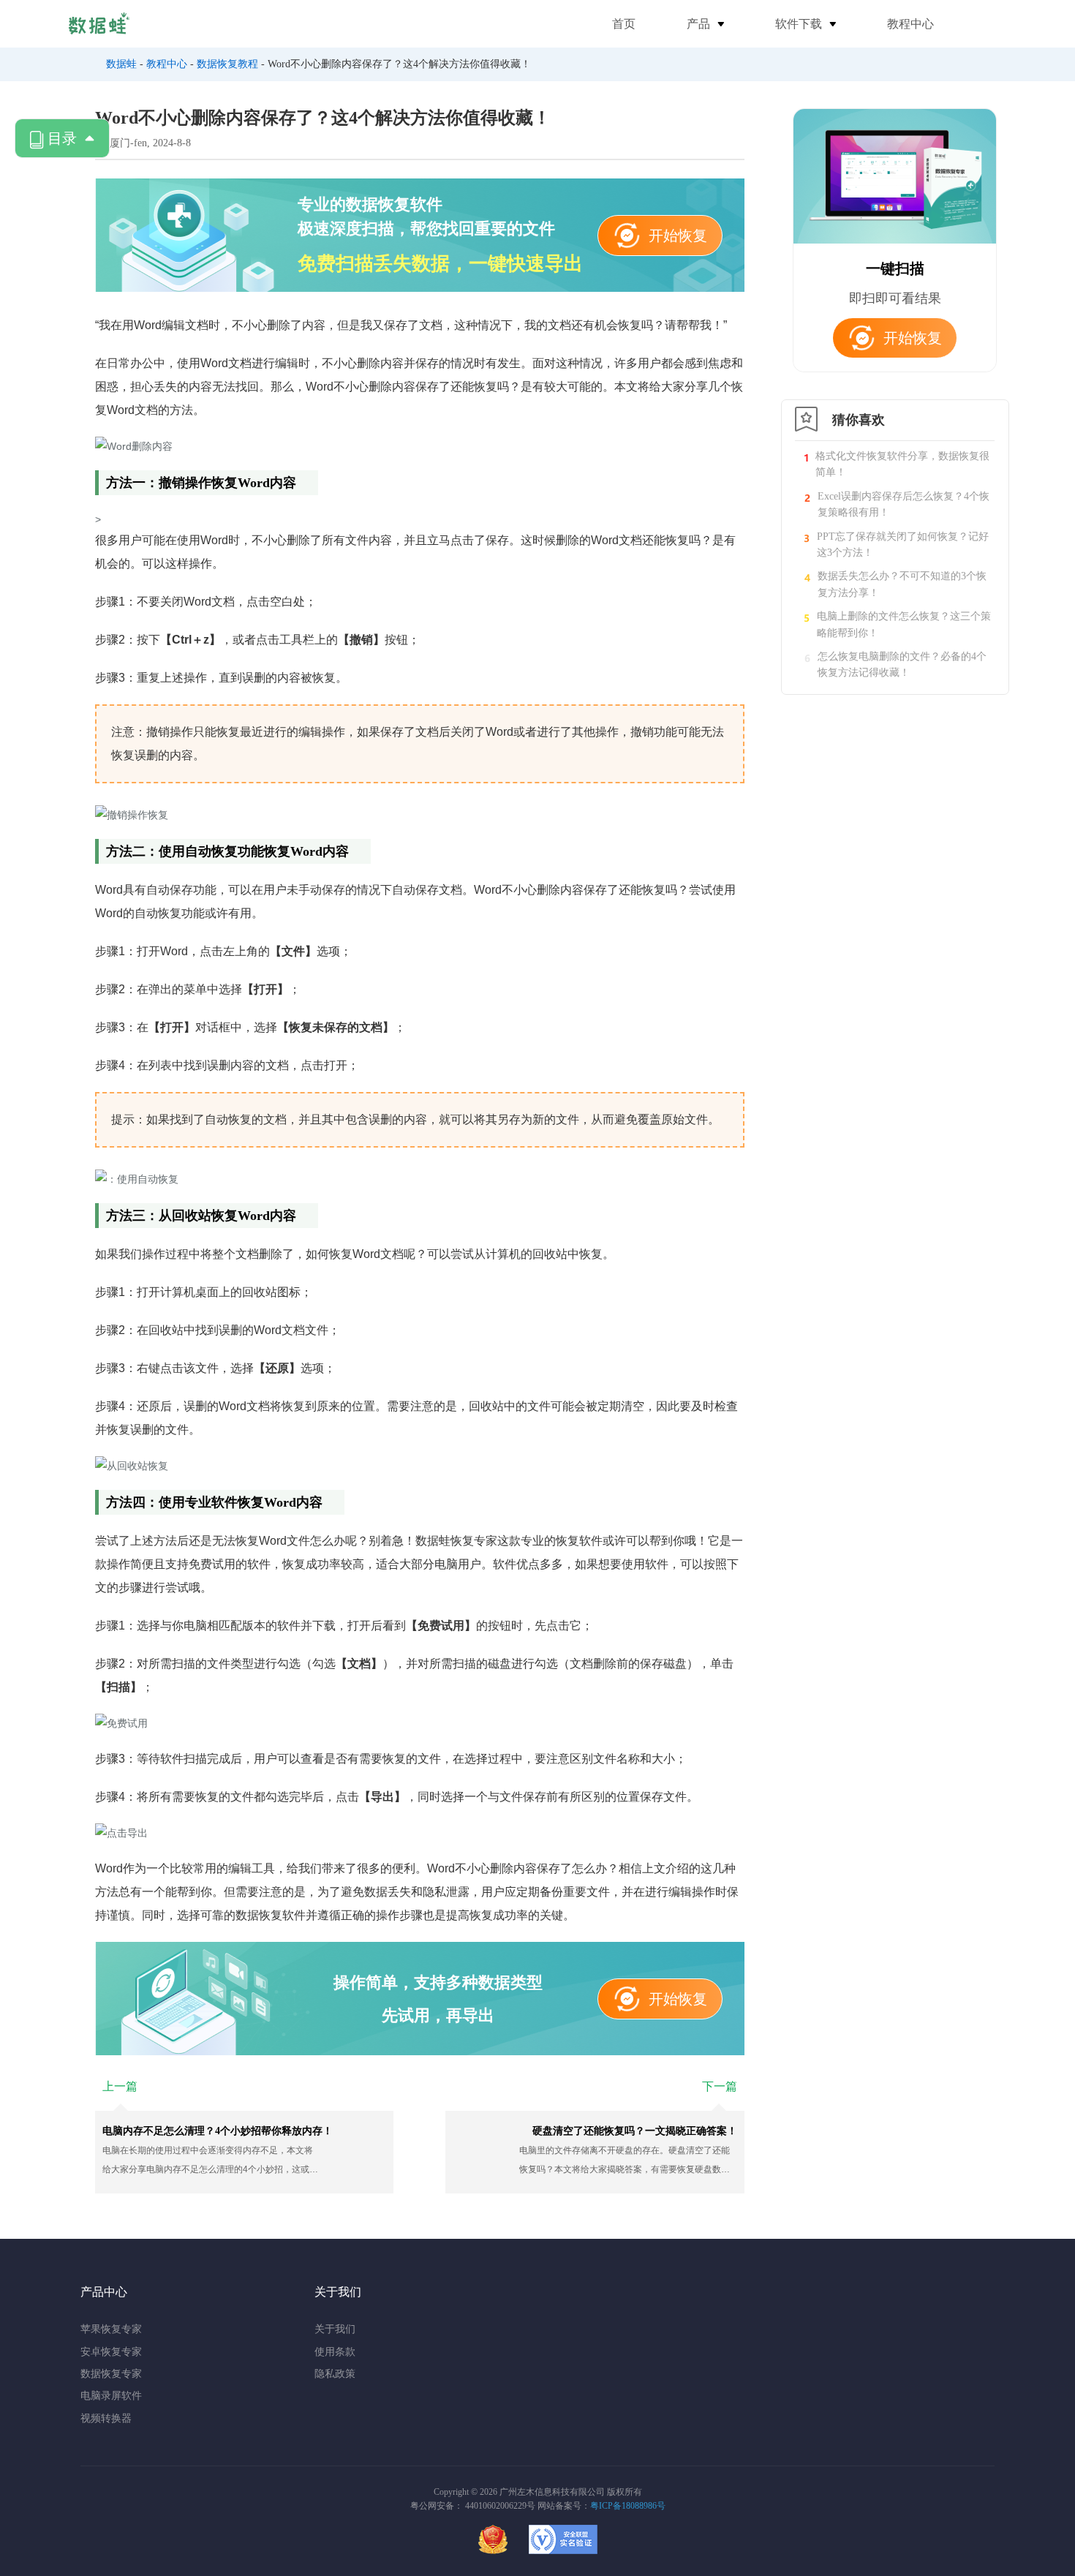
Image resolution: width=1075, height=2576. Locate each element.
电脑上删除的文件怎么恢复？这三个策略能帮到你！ (904, 624)
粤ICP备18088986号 (628, 2506)
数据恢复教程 (227, 64)
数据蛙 (121, 64)
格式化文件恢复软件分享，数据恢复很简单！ (902, 464)
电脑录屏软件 (111, 2396)
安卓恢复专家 (111, 2352)
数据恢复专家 (111, 2374)
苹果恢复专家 (111, 2329)
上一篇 (120, 2086)
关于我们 (335, 2329)
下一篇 (720, 2086)
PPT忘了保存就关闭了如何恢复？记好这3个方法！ (903, 545)
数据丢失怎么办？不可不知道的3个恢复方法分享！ (902, 584)
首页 (624, 24)
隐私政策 (335, 2374)
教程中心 (910, 24)
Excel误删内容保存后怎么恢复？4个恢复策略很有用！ (904, 504)
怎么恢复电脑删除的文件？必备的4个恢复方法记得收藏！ (902, 664)
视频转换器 (106, 2418)
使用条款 (335, 2352)
